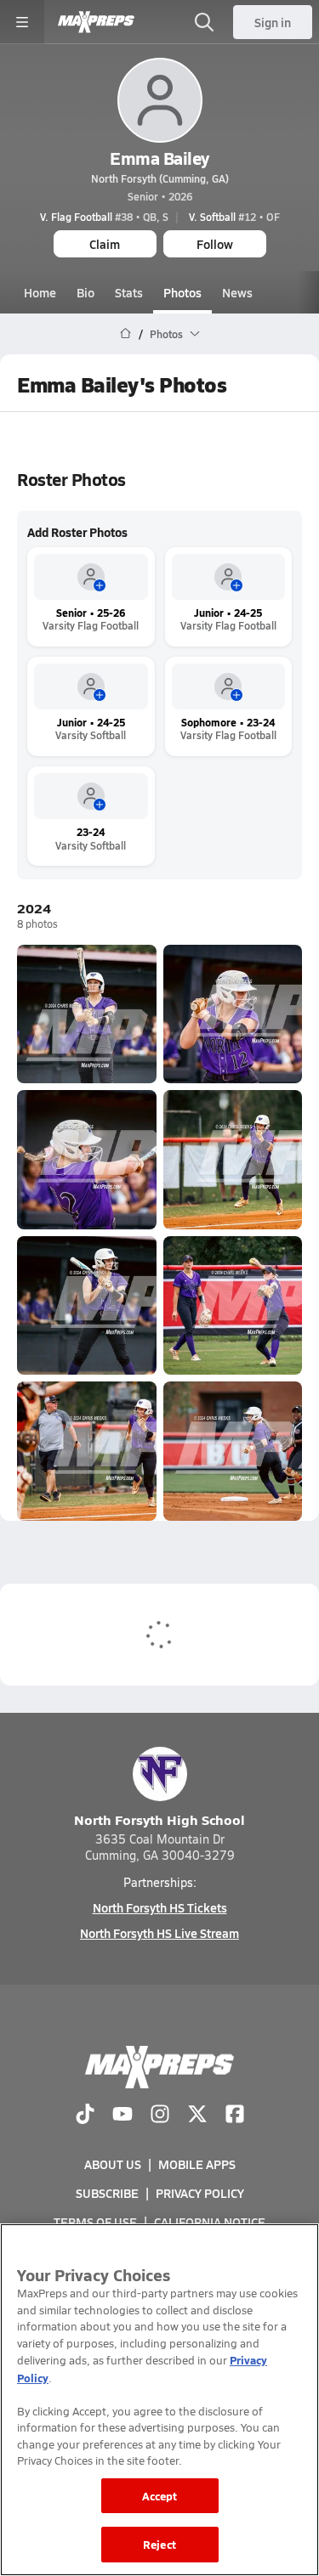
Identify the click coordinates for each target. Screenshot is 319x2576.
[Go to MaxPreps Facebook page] (235, 2116)
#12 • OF (234, 217)
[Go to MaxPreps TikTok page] (85, 2116)
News (237, 292)
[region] (159, 2400)
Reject (159, 2544)
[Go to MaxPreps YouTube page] (122, 2116)
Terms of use (95, 2222)
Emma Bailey (159, 158)
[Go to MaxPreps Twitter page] (197, 2116)
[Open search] (204, 22)
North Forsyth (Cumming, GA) (160, 178)
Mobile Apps (197, 2164)
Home (40, 292)
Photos (182, 292)
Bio (85, 292)
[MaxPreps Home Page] (125, 334)
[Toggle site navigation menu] (22, 22)
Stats (129, 292)
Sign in (273, 22)
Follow (215, 244)
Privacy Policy (200, 2193)
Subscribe (107, 2193)
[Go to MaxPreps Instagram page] (160, 2116)
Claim (105, 244)
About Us (113, 2164)
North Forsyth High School (159, 1819)
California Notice (210, 2222)
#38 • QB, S (104, 217)
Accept (160, 2496)
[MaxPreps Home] (96, 22)
